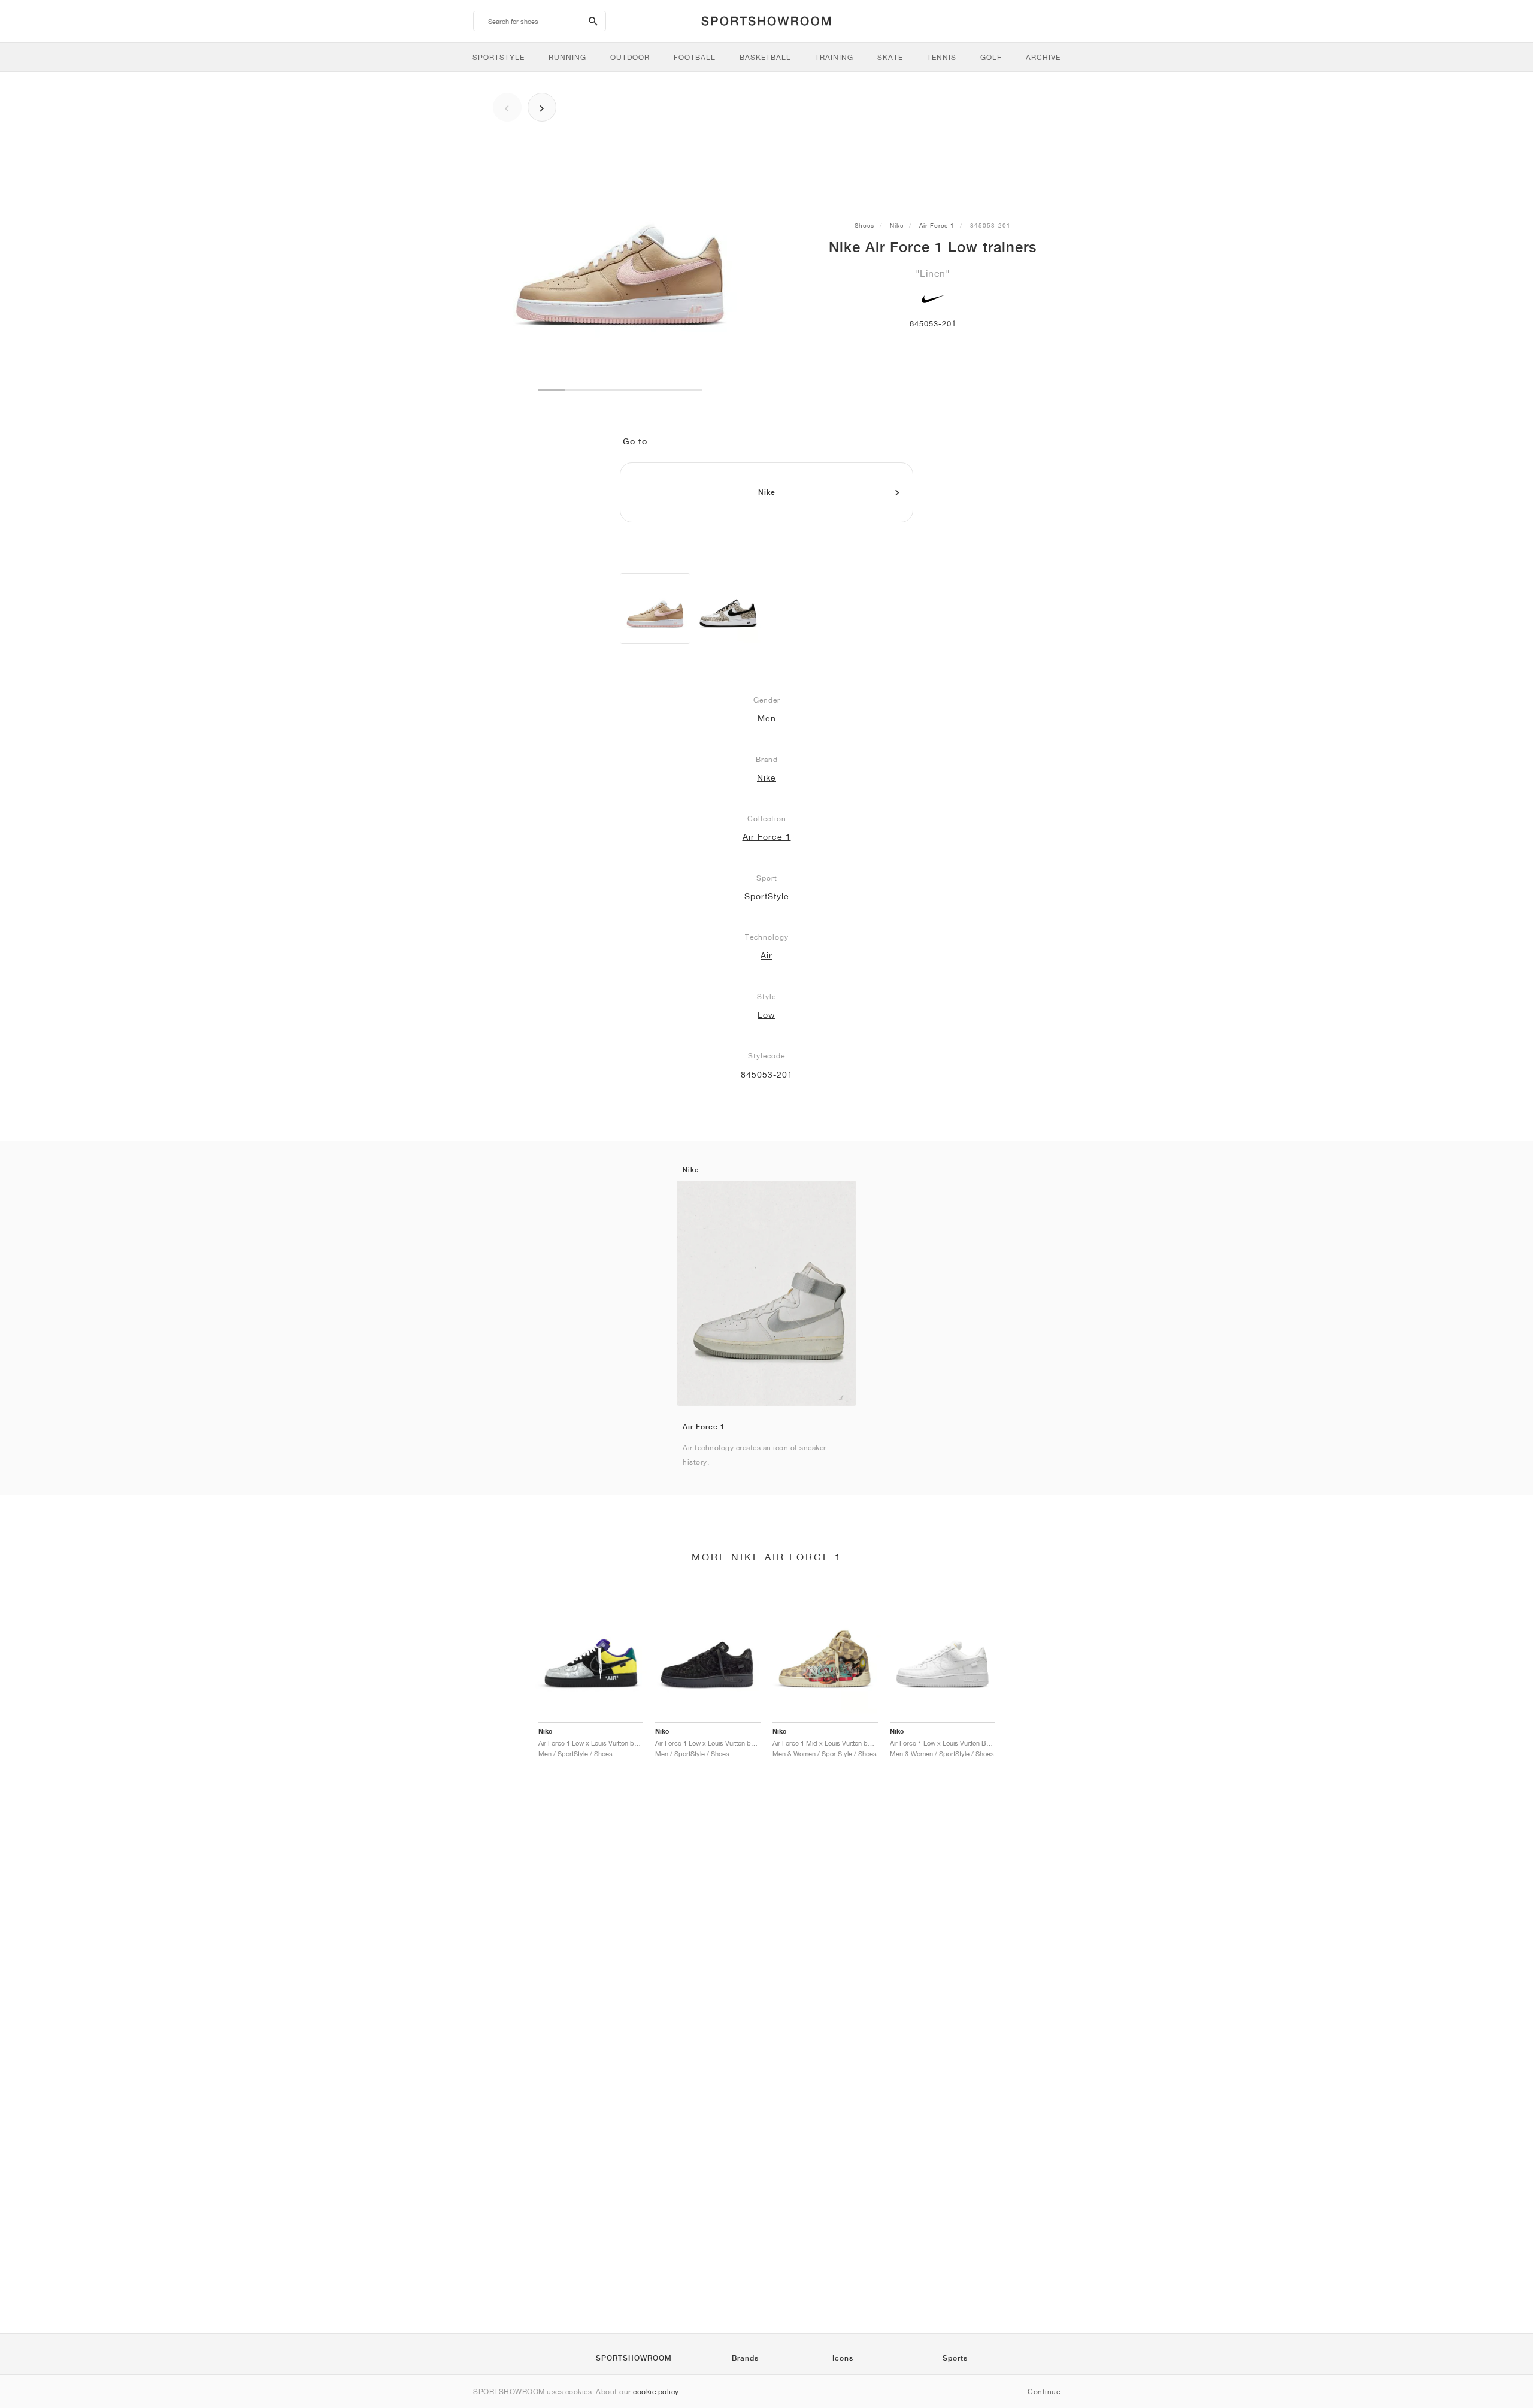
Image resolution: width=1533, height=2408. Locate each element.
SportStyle (767, 896)
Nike (897, 225)
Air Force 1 (937, 225)
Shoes (864, 225)
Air (766, 955)
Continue (1044, 2392)
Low (766, 1015)
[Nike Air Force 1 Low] (655, 609)
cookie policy (656, 2392)
